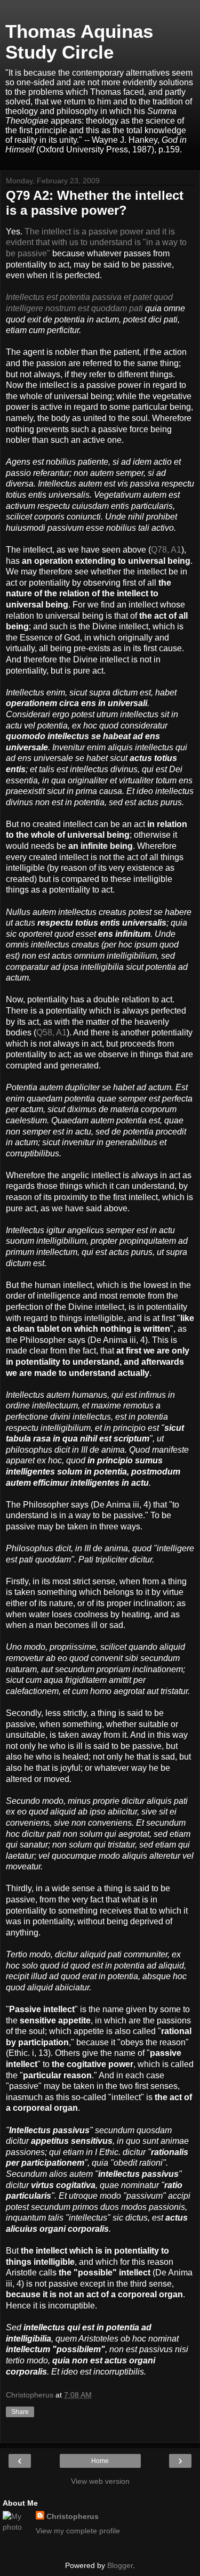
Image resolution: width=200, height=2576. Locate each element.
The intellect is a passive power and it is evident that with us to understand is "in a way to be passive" (96, 242)
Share (20, 2412)
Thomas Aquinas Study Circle (79, 42)
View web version (100, 2481)
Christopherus (73, 2516)
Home (100, 2461)
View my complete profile (78, 2531)
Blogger (120, 2565)
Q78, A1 (166, 550)
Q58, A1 (51, 1032)
